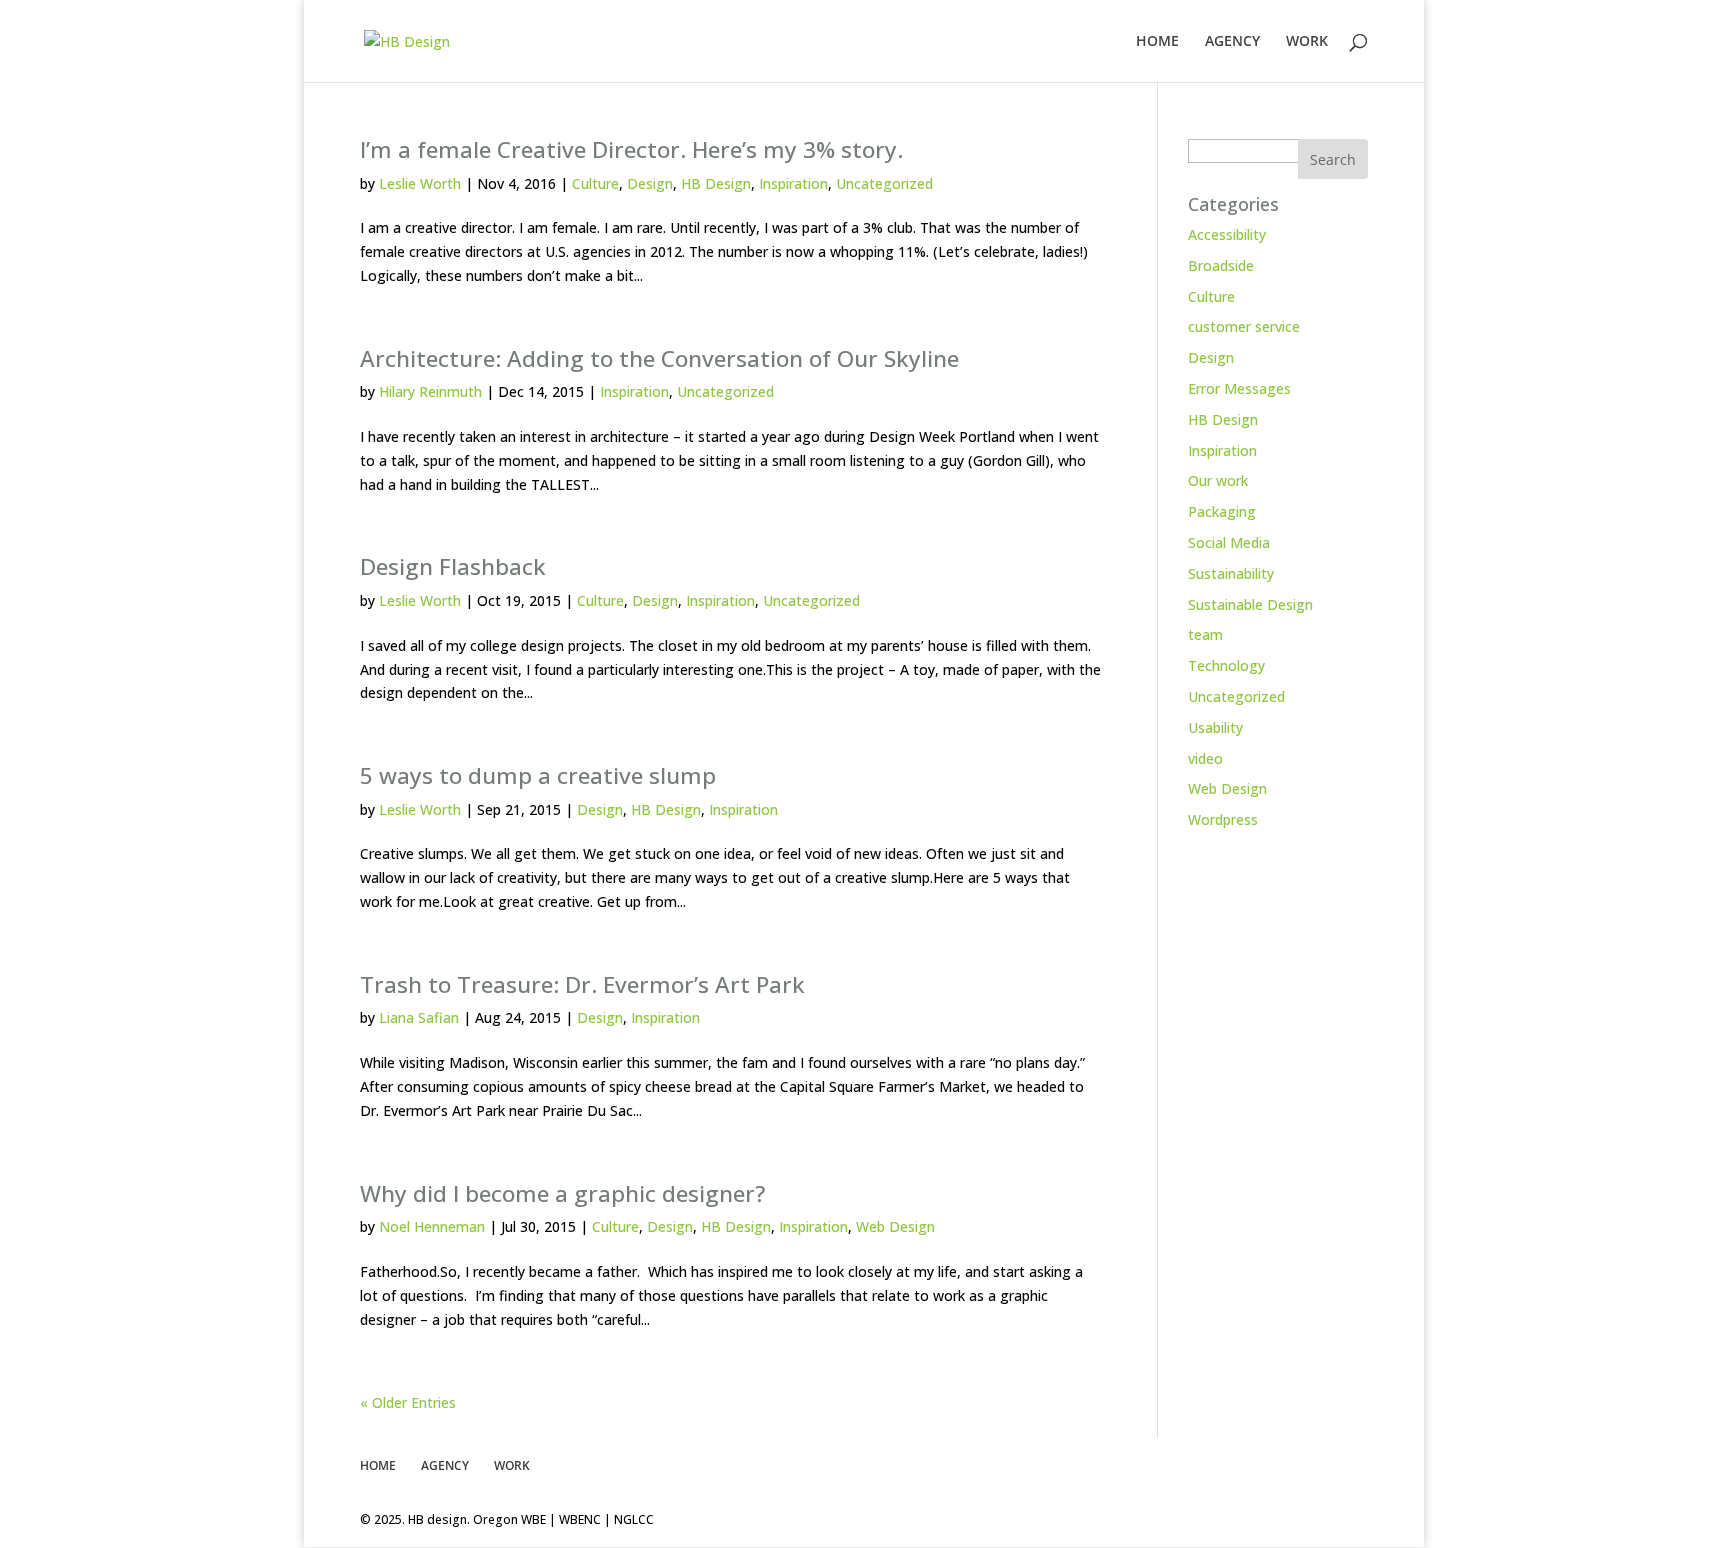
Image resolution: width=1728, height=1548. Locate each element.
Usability (1215, 727)
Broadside (1221, 265)
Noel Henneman (432, 1226)
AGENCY (1232, 42)
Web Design (895, 1226)
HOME (1157, 42)
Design (650, 183)
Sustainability (1231, 573)
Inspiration (793, 183)
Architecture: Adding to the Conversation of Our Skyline (659, 358)
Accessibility (1227, 234)
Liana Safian (419, 1017)
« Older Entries (408, 1402)
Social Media (1229, 542)
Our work (1218, 480)
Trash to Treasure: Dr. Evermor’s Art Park (582, 984)
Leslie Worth (420, 183)
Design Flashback (453, 566)
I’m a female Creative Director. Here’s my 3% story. (631, 149)
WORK (1307, 42)
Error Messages (1239, 388)
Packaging (1222, 511)
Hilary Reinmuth (430, 391)
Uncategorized (884, 183)
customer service (1244, 326)
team (1205, 634)
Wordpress (1223, 819)
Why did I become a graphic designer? (562, 1193)
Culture (595, 183)
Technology (1226, 665)
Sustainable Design (1250, 604)
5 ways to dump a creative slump (538, 775)
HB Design (716, 183)
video (1205, 758)
